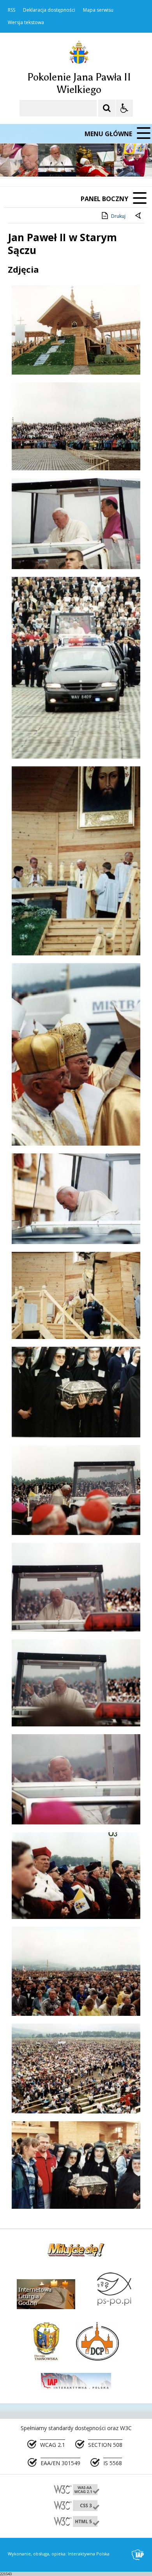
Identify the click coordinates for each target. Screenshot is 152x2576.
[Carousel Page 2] (83, 162)
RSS (11, 10)
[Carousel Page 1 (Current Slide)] (76, 162)
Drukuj (118, 216)
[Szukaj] (107, 108)
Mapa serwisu (98, 10)
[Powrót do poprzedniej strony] (139, 216)
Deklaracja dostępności (49, 10)
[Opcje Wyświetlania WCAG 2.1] (124, 108)
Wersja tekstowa (26, 23)
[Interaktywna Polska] (138, 2555)
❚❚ (16, 162)
